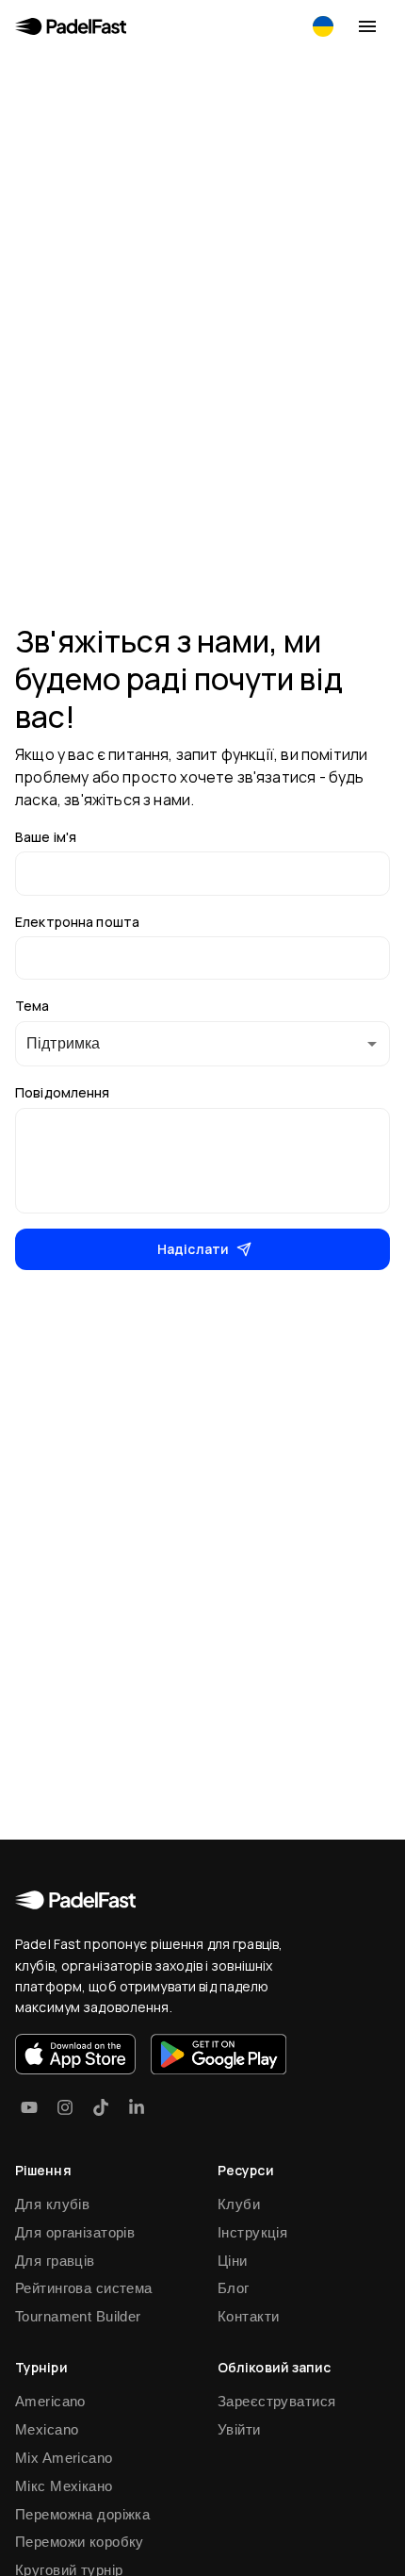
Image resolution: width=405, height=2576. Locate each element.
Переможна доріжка (82, 2514)
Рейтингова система (84, 2288)
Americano (50, 2401)
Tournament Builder (78, 2316)
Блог (234, 2288)
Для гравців (55, 2261)
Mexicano (47, 2429)
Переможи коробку (80, 2542)
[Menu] (367, 26)
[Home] (71, 26)
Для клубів (52, 2204)
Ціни (233, 2261)
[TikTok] (101, 2107)
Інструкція (252, 2232)
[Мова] (323, 26)
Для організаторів (75, 2232)
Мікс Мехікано (64, 2486)
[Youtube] (29, 2107)
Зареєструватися (276, 2401)
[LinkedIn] (137, 2107)
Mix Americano (64, 2458)
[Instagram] (65, 2107)
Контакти (248, 2316)
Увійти (239, 2429)
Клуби (239, 2204)
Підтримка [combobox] (63, 1043)
